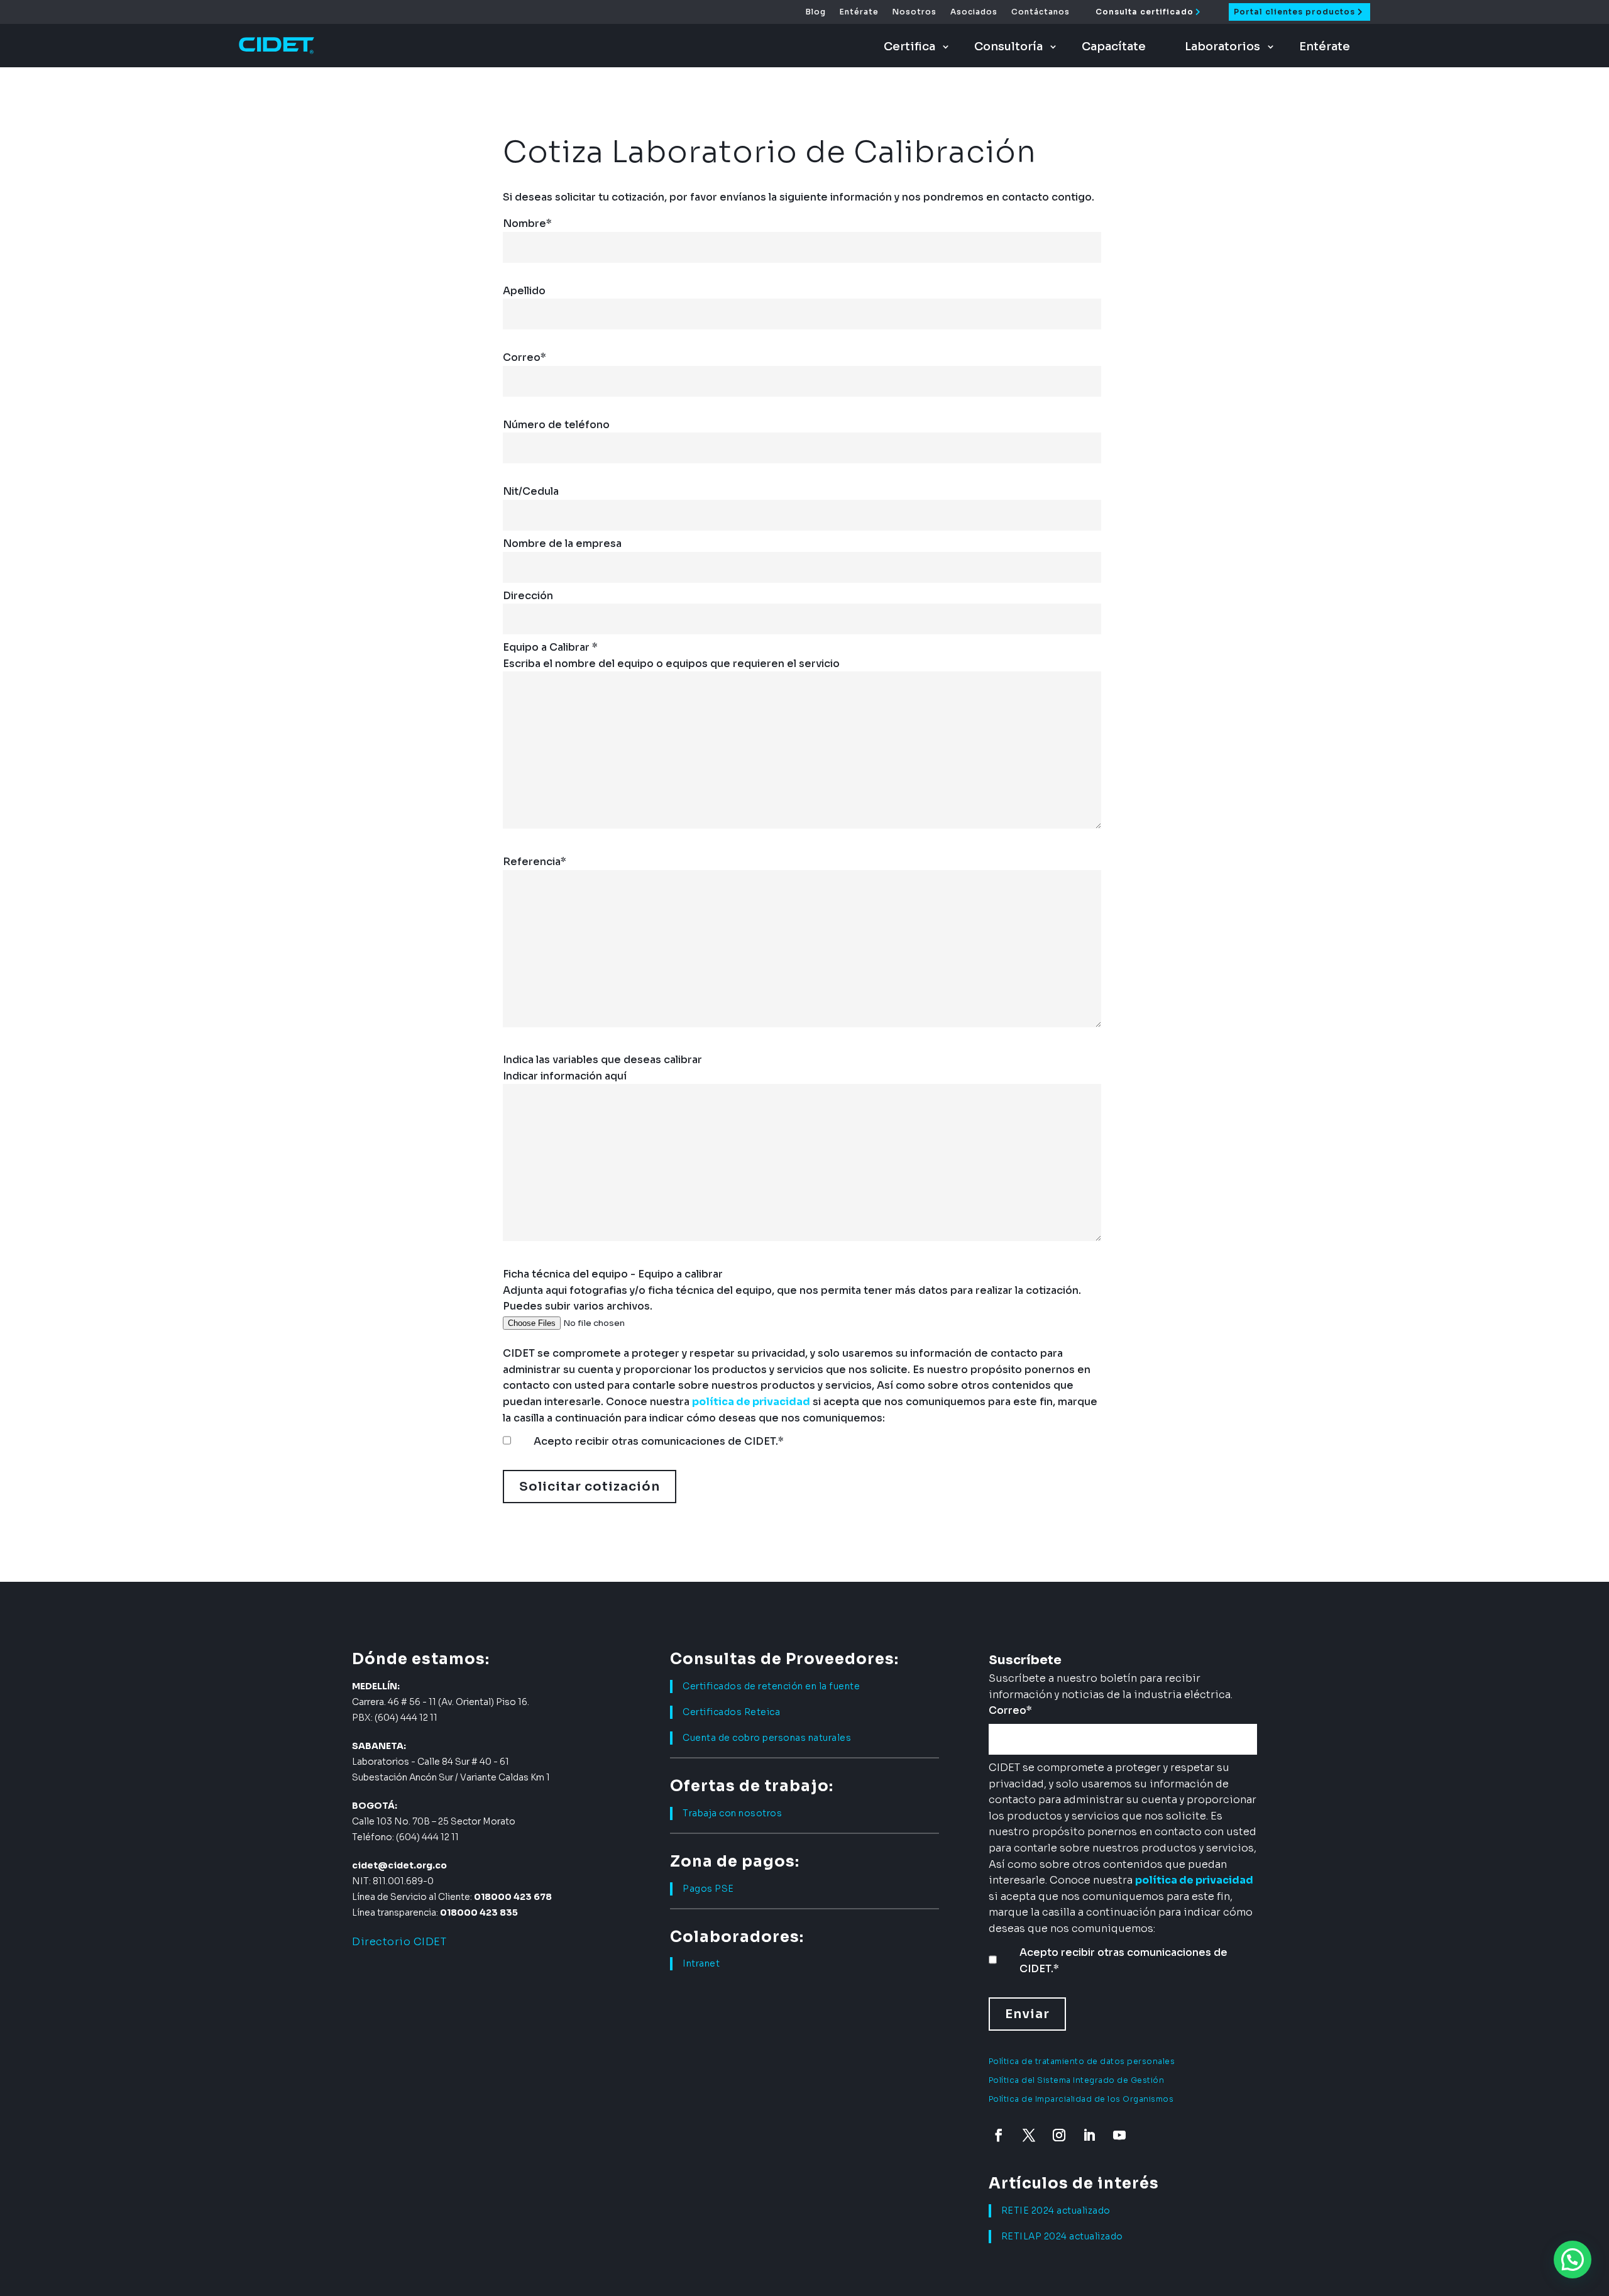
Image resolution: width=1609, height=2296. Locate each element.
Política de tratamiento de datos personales (1082, 2061)
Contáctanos (1041, 12)
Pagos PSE (708, 1889)
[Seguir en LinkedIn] (1089, 2135)
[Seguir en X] (1029, 2135)
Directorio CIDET (399, 1942)
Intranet (701, 1963)
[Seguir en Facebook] (999, 2135)
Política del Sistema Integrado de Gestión (1077, 2080)
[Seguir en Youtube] (1119, 2135)
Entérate (859, 12)
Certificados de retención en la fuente (771, 1686)
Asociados (974, 12)
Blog (816, 12)
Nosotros (914, 12)
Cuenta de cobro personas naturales (767, 1738)
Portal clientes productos (1294, 12)
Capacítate (1114, 47)
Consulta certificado (1145, 12)
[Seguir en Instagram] (1059, 2135)
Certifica (909, 47)
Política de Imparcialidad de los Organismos (1081, 2099)
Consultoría (1008, 47)
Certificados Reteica (731, 1712)
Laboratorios (1222, 47)
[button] (1573, 2260)
